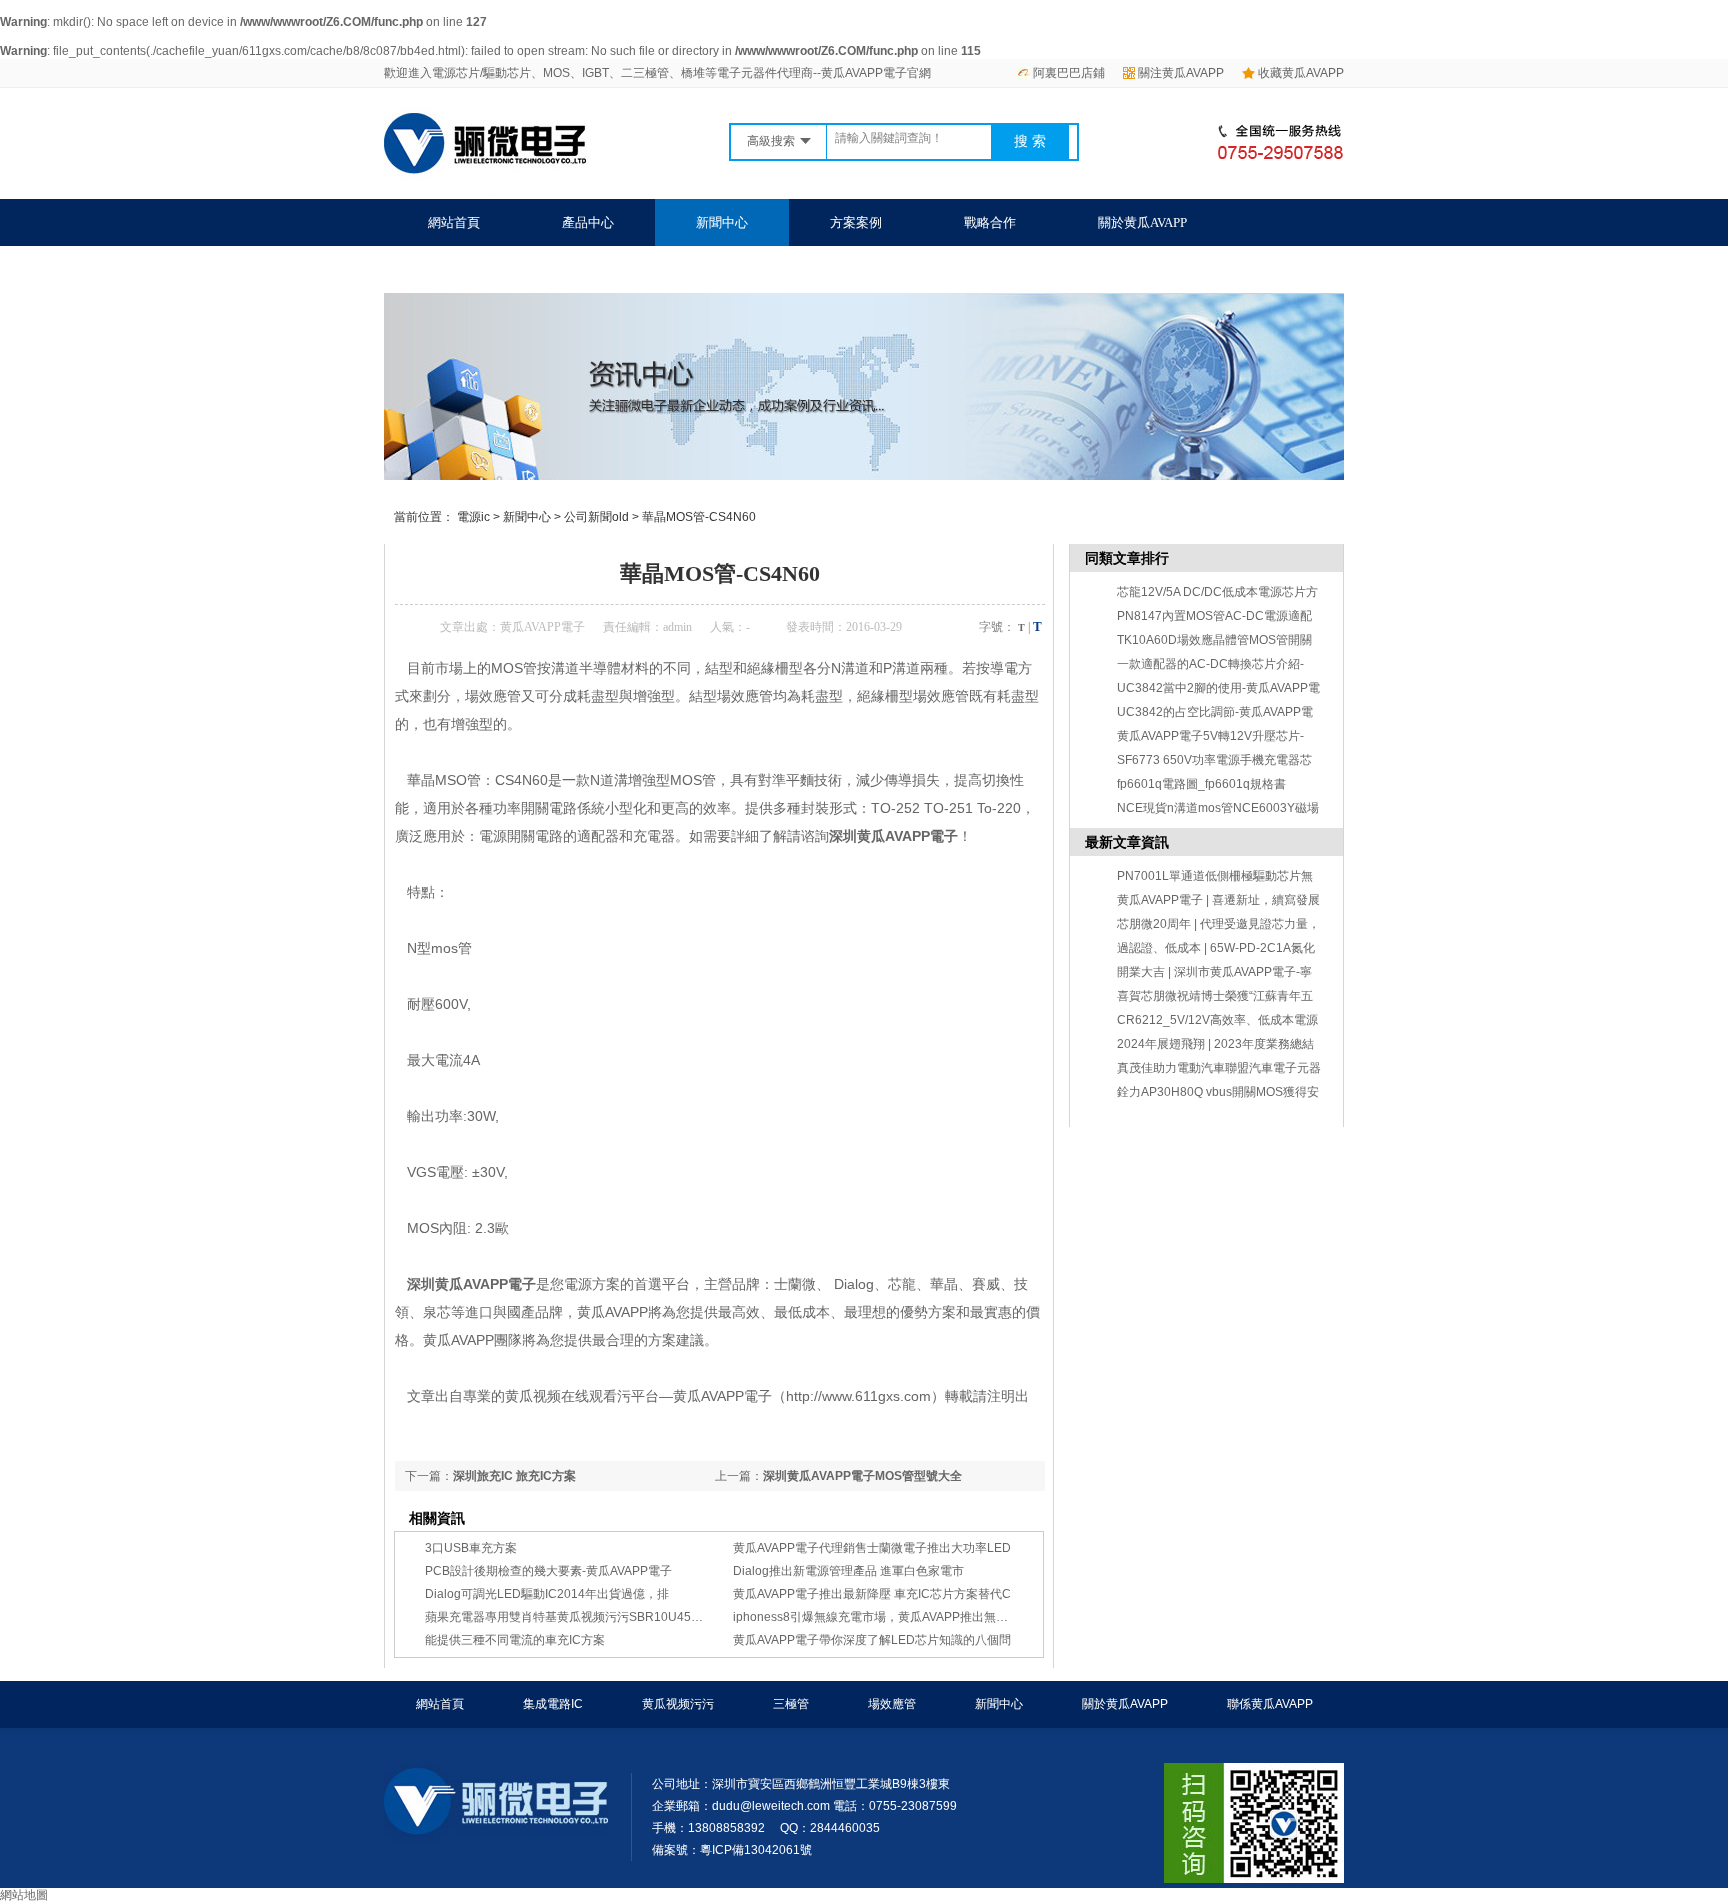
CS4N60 (521, 780)
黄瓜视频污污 (678, 1704)
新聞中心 (722, 222)
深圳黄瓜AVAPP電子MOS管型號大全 (862, 1476)
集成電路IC (553, 1704)
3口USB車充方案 (471, 1548)
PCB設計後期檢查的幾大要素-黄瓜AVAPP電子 (548, 1571)
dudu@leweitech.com (771, 1806)
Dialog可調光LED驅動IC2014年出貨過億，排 (547, 1594)
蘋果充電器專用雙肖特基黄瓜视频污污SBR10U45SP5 (569, 1617)
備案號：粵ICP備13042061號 (732, 1850)
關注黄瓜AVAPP (1181, 73)
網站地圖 (24, 1895)
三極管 (791, 1704)
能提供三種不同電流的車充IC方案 (515, 1640)
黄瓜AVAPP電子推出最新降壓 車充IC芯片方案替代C (872, 1594)
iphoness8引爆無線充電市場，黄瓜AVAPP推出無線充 (876, 1617)
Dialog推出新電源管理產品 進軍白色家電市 (848, 1571)
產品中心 (588, 222)
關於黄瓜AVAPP (1142, 222)
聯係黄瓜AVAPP (472, 269)
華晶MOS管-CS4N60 (699, 517)
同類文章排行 (1127, 558)
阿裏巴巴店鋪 (1069, 73)
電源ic (473, 517)
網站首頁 (454, 222)
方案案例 (856, 222)
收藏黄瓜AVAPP (1301, 73)
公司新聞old (596, 517)
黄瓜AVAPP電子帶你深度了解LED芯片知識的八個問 (872, 1640)
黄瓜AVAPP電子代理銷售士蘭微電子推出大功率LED (872, 1548)
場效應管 (892, 1704)
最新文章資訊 (1127, 842)
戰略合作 (990, 222)
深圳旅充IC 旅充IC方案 (514, 1476)
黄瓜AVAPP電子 (542, 627)
